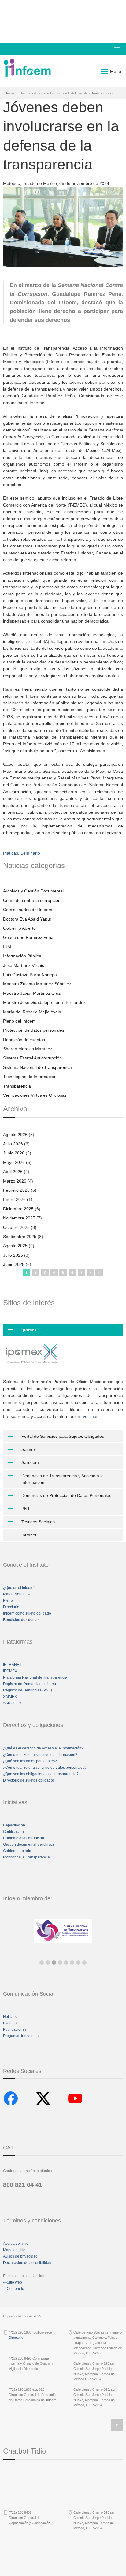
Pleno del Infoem (19, 1021)
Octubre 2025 (16, 1227)
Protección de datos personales (34, 1030)
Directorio (11, 1607)
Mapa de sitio (14, 2250)
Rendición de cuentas (24, 1040)
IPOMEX (10, 1671)
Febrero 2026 (16, 1190)
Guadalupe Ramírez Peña (28, 937)
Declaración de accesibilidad (27, 2263)
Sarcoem (30, 1462)
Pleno (8, 1600)
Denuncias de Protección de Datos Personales (66, 1495)
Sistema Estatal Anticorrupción (32, 1058)
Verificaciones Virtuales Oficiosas (35, 1095)
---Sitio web (13, 2282)
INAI (7, 947)
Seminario (30, 853)
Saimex (29, 1449)
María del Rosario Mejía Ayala (32, 1012)
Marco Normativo (17, 1594)
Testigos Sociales (38, 1522)
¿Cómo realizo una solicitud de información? (40, 1755)
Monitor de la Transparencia (26, 1857)
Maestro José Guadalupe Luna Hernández (44, 1002)
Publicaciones (15, 2029)
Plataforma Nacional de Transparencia (35, 1677)
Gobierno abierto (17, 1851)
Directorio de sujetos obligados (29, 1780)
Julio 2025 (13, 1255)
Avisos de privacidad (20, 2256)
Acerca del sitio (16, 2244)
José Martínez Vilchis (24, 965)
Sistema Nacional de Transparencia (37, 1067)
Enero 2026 (14, 1199)
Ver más (91, 1416)
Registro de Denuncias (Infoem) (30, 1684)
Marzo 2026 (15, 1181)
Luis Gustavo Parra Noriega (30, 975)
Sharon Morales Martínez (28, 1049)
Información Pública (22, 956)
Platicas (11, 853)
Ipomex (29, 1330)
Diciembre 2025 (18, 1209)
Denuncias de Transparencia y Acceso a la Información (63, 1479)
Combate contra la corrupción (32, 900)
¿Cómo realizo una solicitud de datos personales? (45, 1768)
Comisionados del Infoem (28, 910)
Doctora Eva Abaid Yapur (27, 919)
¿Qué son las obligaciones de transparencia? (41, 1774)
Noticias (10, 2017)
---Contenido (14, 2289)
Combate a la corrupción (24, 1838)
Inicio (10, 93)
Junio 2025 (14, 1264)
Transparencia (17, 1086)
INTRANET (12, 1665)
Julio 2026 (13, 1144)
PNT (26, 1509)
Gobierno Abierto (19, 928)
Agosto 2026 (15, 1135)
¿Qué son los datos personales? (30, 1761)
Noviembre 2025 (19, 1218)
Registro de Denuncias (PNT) (28, 1690)
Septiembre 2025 (20, 1237)
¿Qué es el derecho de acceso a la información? (43, 1748)
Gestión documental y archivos (29, 1844)
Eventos (10, 2023)
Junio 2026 (14, 1153)
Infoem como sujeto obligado (27, 1613)
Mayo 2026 (14, 1162)
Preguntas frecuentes (21, 2036)
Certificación (13, 1832)
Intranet (29, 1535)
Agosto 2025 (15, 1246)
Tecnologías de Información (30, 1077)
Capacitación (14, 1825)
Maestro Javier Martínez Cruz (32, 993)
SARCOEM (12, 1703)
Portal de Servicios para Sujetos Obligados (63, 1436)
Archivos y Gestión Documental (33, 891)
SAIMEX (10, 1697)
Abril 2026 (13, 1172)
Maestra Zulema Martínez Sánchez (37, 984)
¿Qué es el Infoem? (19, 1588)
